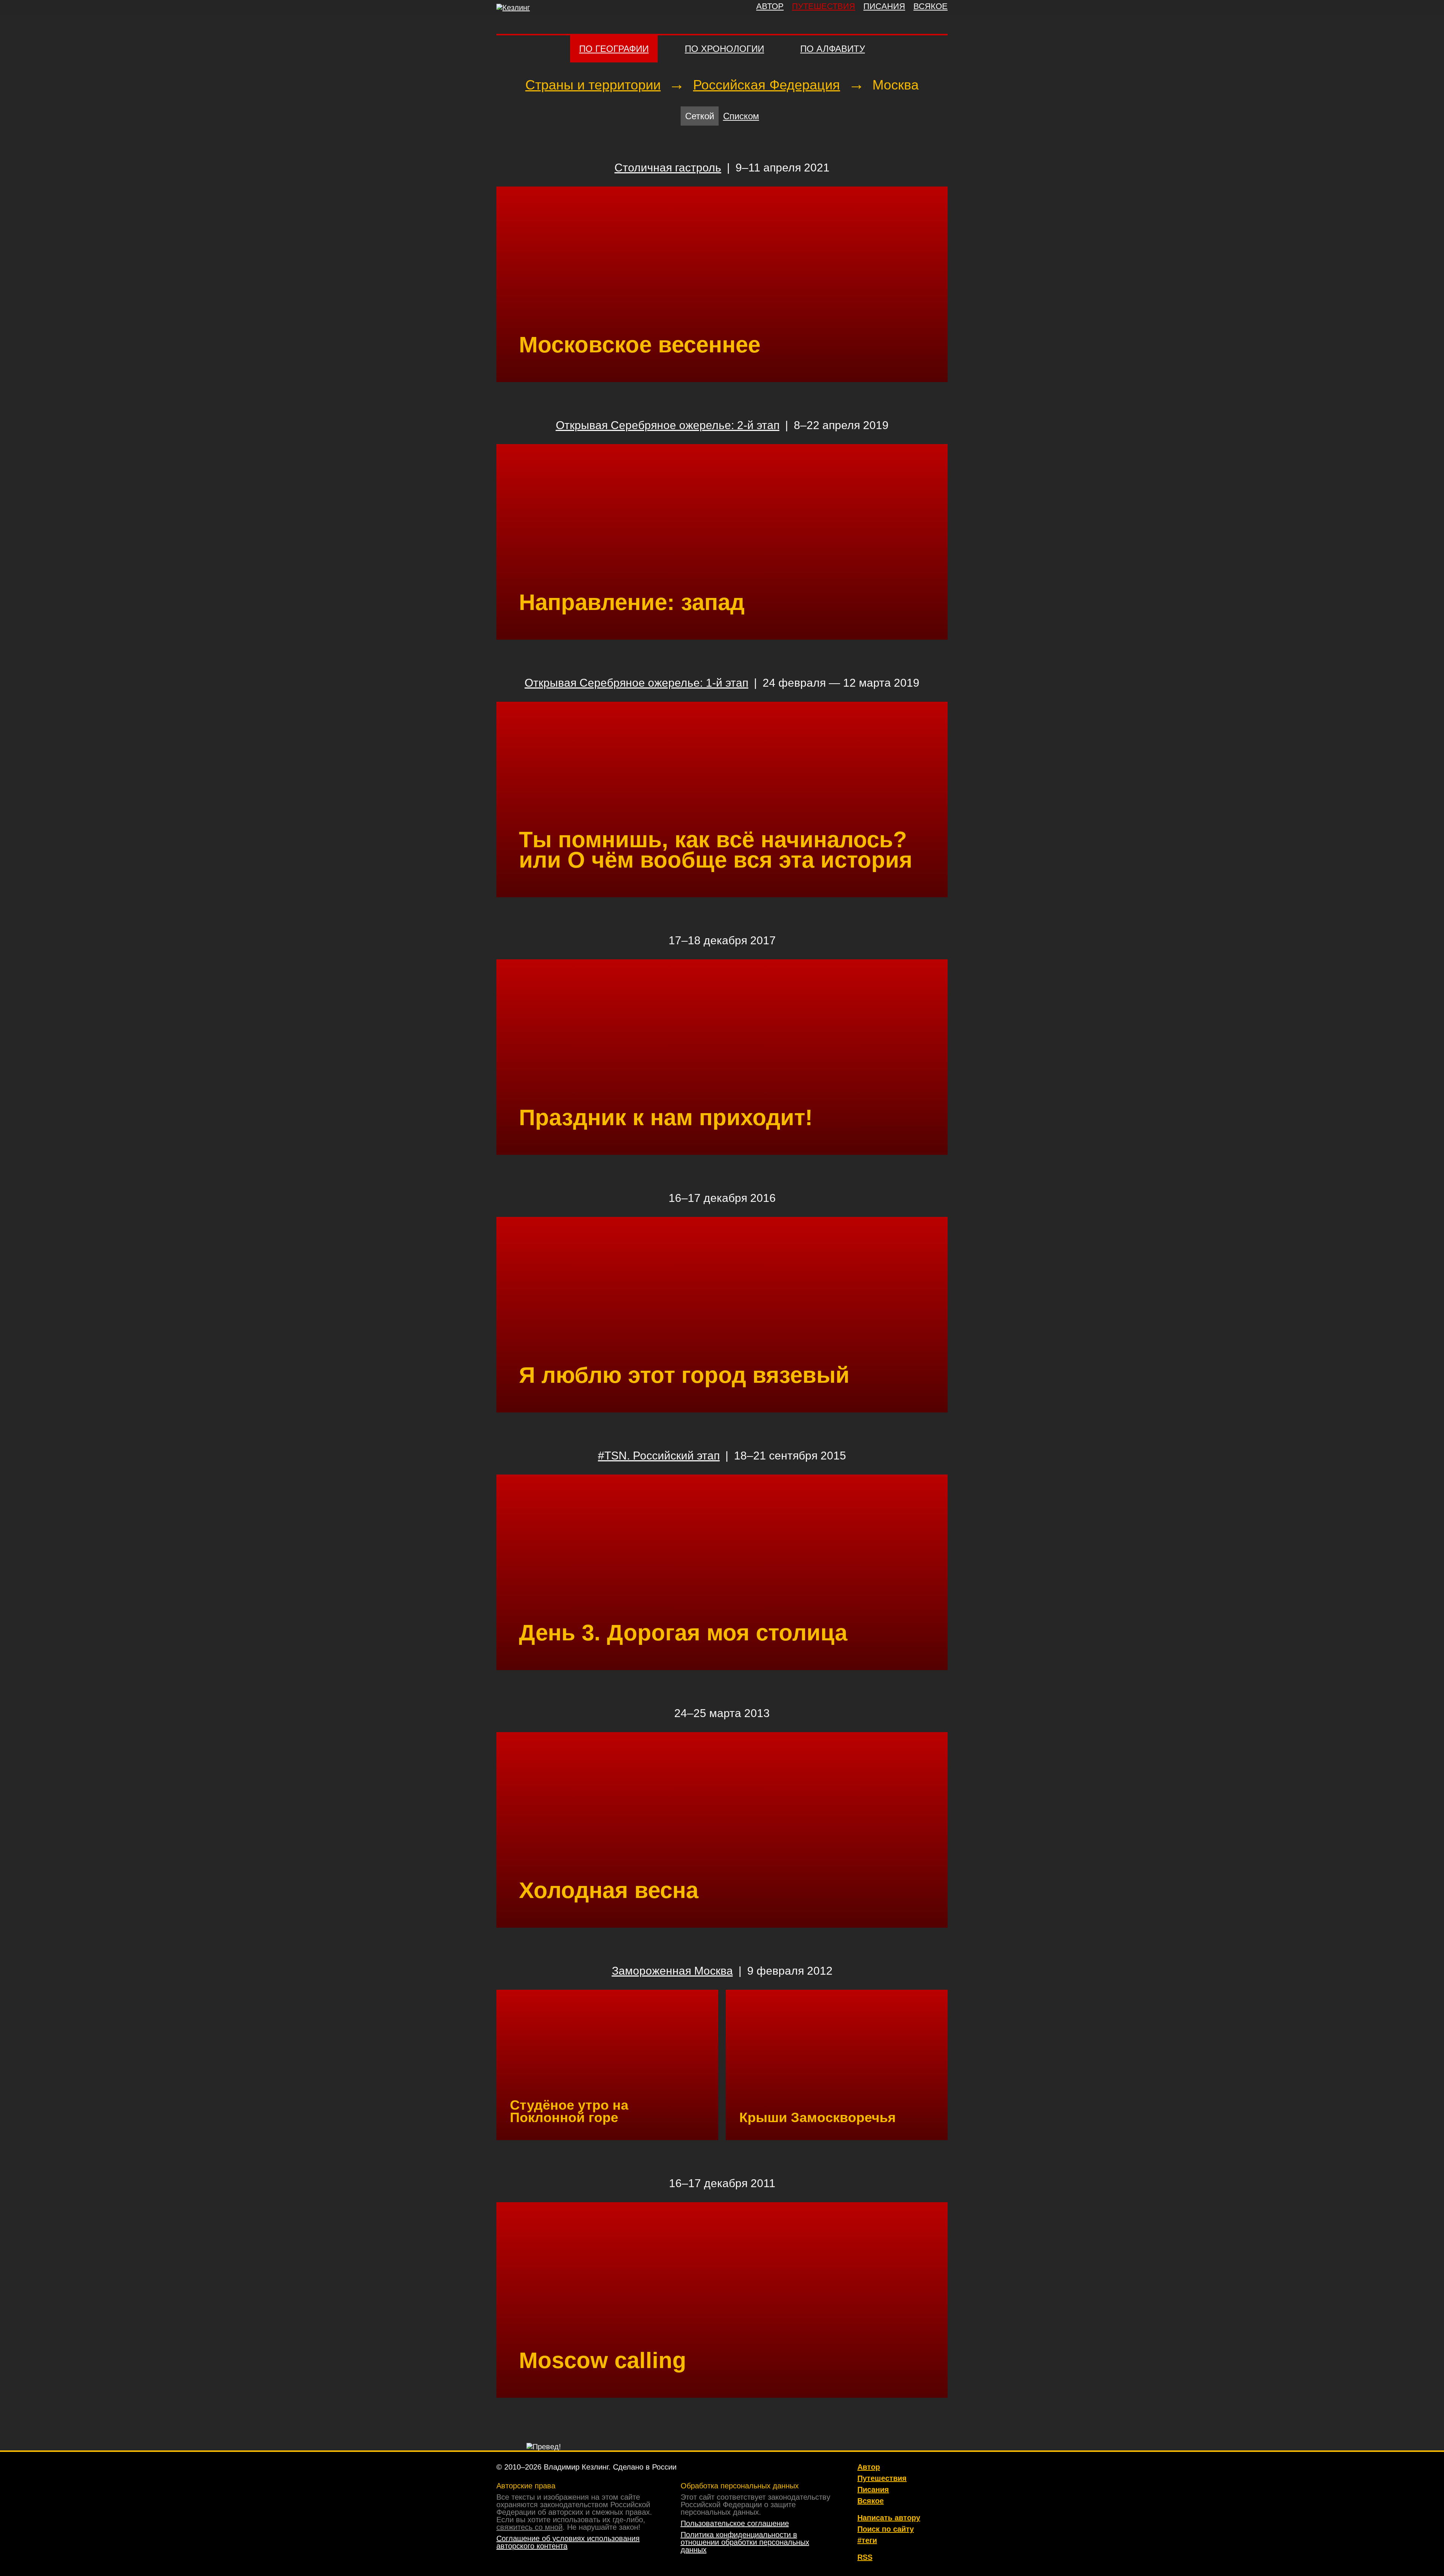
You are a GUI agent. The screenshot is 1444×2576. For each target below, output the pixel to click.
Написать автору (889, 2518)
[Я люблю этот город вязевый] (722, 1315)
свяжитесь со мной (529, 2527)
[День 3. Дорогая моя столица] (722, 1572)
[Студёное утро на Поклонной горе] (607, 2065)
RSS (865, 2557)
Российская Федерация (767, 85)
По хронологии (724, 49)
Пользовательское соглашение (735, 2523)
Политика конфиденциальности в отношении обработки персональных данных (745, 2542)
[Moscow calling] (722, 2300)
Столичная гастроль (668, 168)
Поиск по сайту (886, 2529)
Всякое (871, 2501)
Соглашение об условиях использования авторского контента (568, 2542)
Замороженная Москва (672, 1971)
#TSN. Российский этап (659, 1456)
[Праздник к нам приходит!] (722, 1057)
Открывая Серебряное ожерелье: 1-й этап (636, 683)
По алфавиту (833, 49)
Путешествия (882, 2478)
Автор (869, 2467)
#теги (867, 2540)
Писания (873, 2490)
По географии (614, 49)
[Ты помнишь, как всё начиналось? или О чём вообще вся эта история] (722, 800)
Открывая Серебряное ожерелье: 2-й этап (668, 425)
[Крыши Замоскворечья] (837, 2065)
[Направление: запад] (722, 542)
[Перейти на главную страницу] (513, 8)
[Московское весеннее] (722, 284)
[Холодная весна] (722, 1830)
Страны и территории (593, 85)
